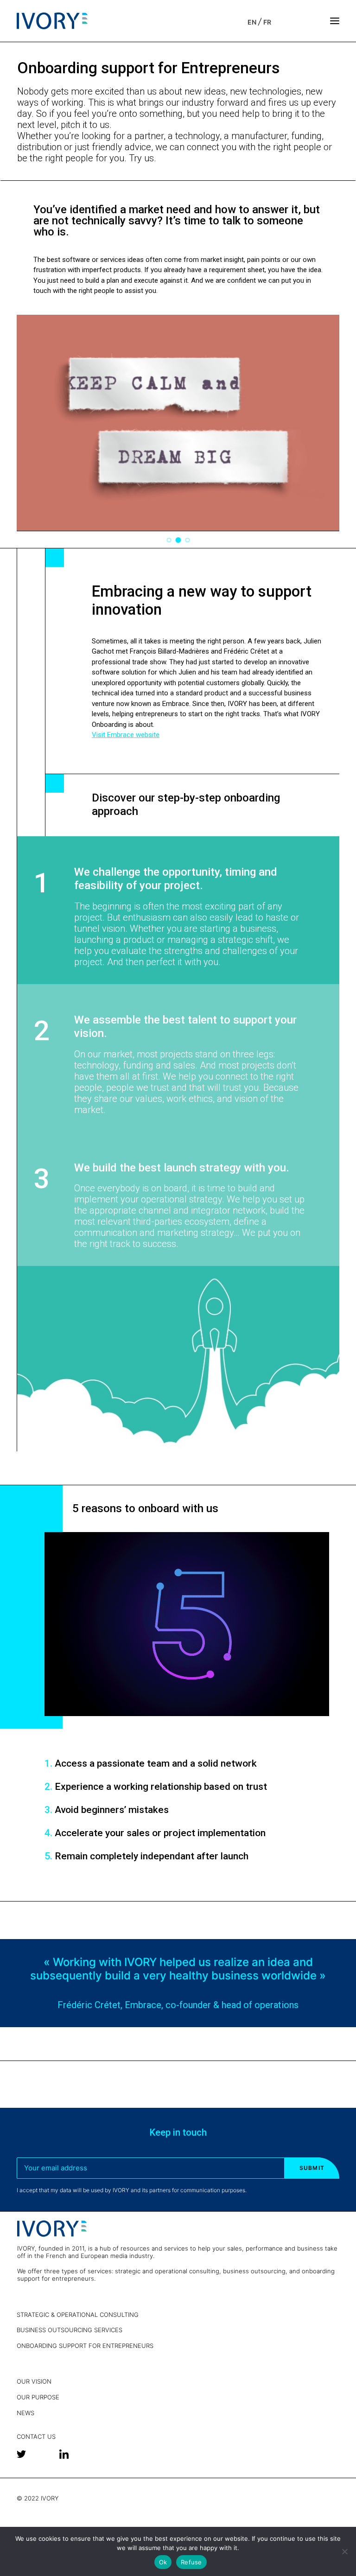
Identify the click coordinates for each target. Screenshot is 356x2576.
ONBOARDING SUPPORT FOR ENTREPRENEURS (85, 2335)
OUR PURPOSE (38, 2386)
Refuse (191, 2562)
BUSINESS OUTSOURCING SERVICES (70, 2319)
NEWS (25, 2402)
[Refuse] (344, 2551)
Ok (163, 2562)
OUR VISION (34, 2371)
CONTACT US (36, 2426)
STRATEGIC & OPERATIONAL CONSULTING (78, 2304)
